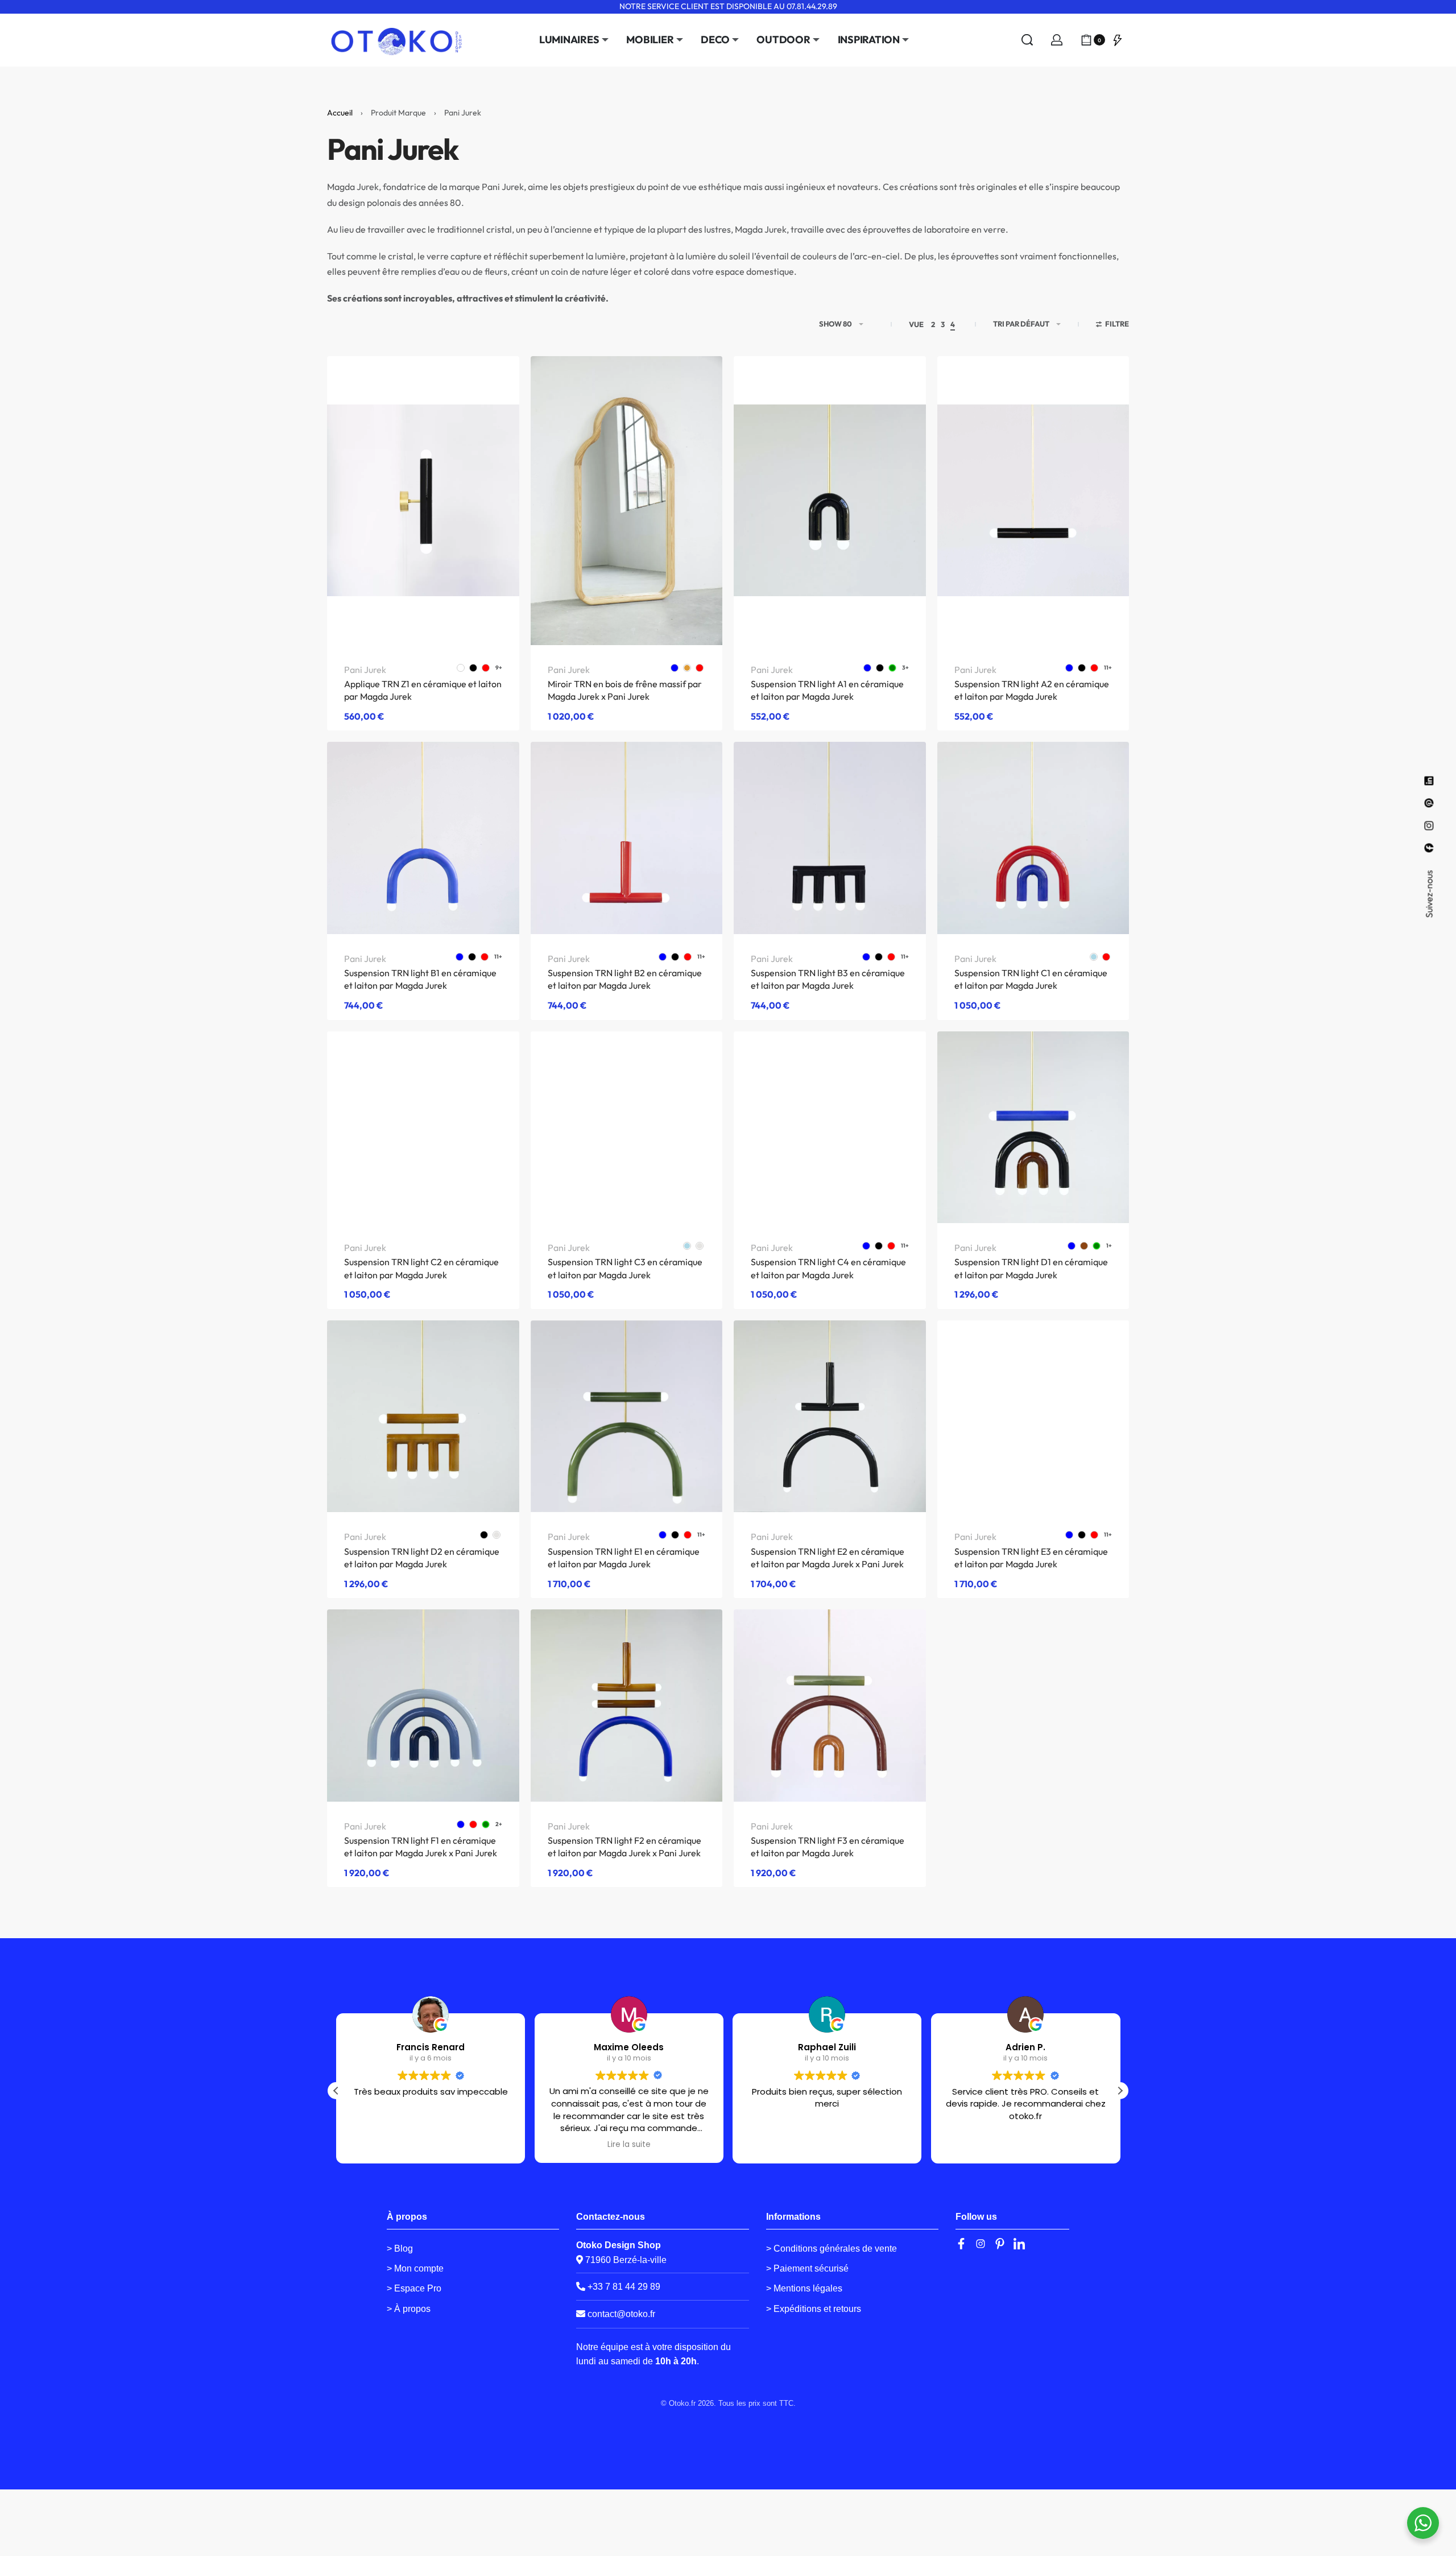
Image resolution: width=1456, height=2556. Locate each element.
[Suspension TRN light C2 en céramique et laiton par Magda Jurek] (423, 1128)
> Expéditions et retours (814, 2309)
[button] (1120, 2091)
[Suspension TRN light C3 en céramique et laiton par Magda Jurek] (627, 1128)
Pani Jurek (365, 670)
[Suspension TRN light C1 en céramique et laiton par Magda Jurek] (1033, 838)
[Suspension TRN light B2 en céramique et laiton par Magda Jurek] (627, 838)
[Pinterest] (1000, 2244)
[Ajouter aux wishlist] (493, 383)
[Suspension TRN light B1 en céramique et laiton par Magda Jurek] (423, 838)
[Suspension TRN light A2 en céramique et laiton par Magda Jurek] (1033, 501)
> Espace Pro (414, 2288)
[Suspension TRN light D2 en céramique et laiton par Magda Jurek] (423, 1417)
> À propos (409, 2309)
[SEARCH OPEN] (1027, 40)
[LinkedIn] (1019, 2244)
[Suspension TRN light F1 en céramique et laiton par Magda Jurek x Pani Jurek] (423, 1706)
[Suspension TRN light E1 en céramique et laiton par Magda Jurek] (627, 1417)
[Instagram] (981, 2244)
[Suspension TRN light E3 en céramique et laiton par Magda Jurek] (1033, 1416)
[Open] (1118, 40)
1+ (1109, 1246)
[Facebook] (961, 2244)
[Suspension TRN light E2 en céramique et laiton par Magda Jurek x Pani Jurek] (830, 1417)
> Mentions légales (804, 2288)
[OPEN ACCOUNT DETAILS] (1057, 40)
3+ (905, 668)
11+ (1108, 668)
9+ (499, 668)
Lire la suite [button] (629, 2145)
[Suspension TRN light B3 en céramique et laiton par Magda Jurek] (830, 838)
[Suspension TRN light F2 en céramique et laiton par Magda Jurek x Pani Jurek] (627, 1706)
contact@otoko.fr (621, 2314)
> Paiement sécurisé (807, 2268)
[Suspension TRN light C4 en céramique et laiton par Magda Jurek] (830, 1128)
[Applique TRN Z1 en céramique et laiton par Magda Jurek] (423, 501)
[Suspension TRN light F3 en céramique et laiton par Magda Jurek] (830, 1706)
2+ (499, 1824)
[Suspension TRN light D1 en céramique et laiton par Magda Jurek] (1033, 1128)
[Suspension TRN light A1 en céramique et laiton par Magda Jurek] (830, 501)
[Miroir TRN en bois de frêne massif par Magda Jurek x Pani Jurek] (627, 501)
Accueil (340, 113)
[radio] (461, 668)
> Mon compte (415, 2268)
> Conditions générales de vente (832, 2249)
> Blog (400, 2249)
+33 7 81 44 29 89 (623, 2287)
